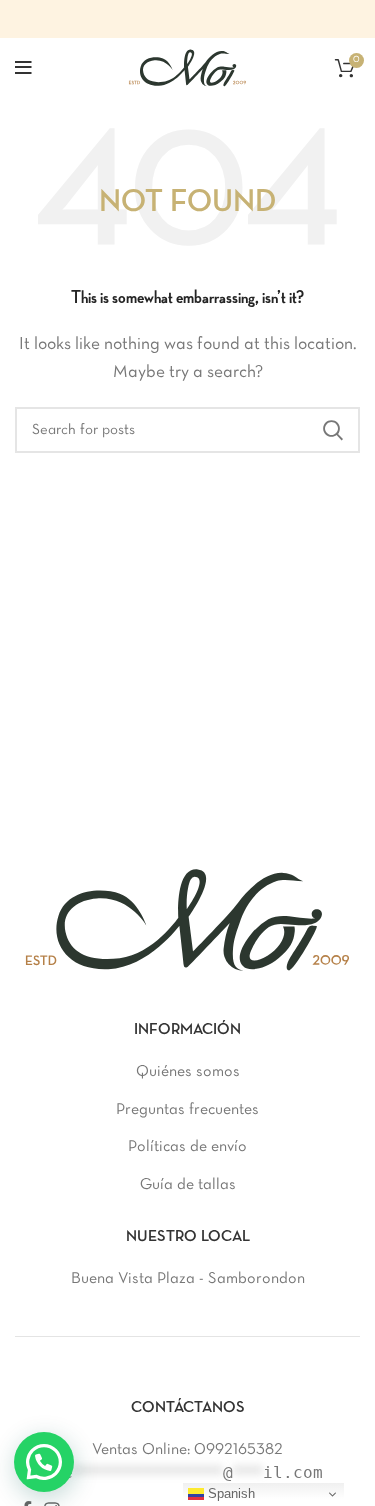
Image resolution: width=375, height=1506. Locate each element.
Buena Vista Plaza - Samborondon (188, 1279)
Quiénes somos (188, 1072)
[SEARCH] (333, 430)
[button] (44, 1462)
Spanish (229, 1493)
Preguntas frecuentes (187, 1110)
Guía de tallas (188, 1185)
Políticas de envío (187, 1147)
